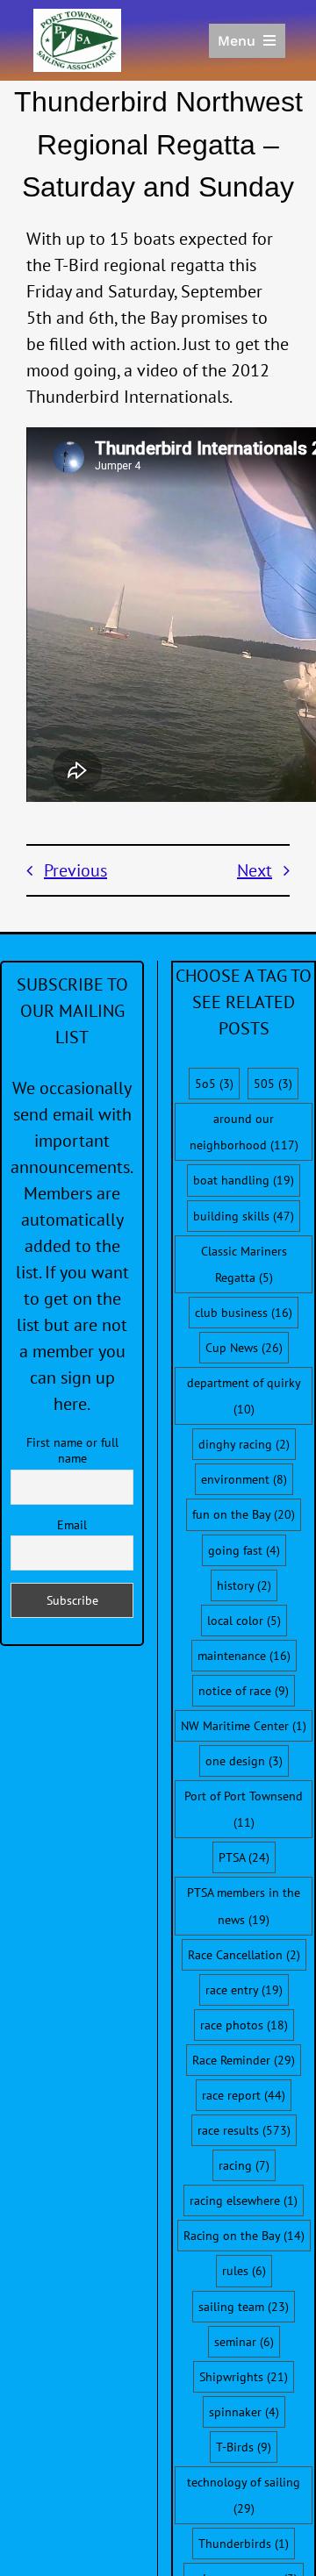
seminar (244, 2342)
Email (72, 1525)
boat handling (244, 1180)
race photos (244, 2025)
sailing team (244, 2307)
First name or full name (72, 1450)
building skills (244, 1216)
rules (244, 2271)
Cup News (244, 1348)
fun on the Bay (244, 1514)
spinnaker (244, 2412)
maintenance (244, 1656)
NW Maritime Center (244, 1726)
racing (244, 2165)
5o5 (214, 1084)
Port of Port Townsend (244, 1809)
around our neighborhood (244, 1132)
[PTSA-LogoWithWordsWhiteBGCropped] (77, 18)
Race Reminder (244, 2060)
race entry (244, 1990)
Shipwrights (244, 2377)
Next (255, 870)
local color (244, 1621)
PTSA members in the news (244, 1906)
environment (244, 1479)
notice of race (244, 1691)
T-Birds (244, 2447)
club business (244, 1313)
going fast (244, 1550)
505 (273, 1084)
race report (244, 2095)
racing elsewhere (244, 2200)
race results (244, 2130)
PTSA (244, 1857)
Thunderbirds (244, 2544)
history (244, 1585)
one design (244, 1761)
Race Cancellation (244, 1955)
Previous (75, 870)
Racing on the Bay (244, 2236)
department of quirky (244, 1396)
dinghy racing (244, 1444)
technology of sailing (244, 2495)
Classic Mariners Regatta (244, 1264)
